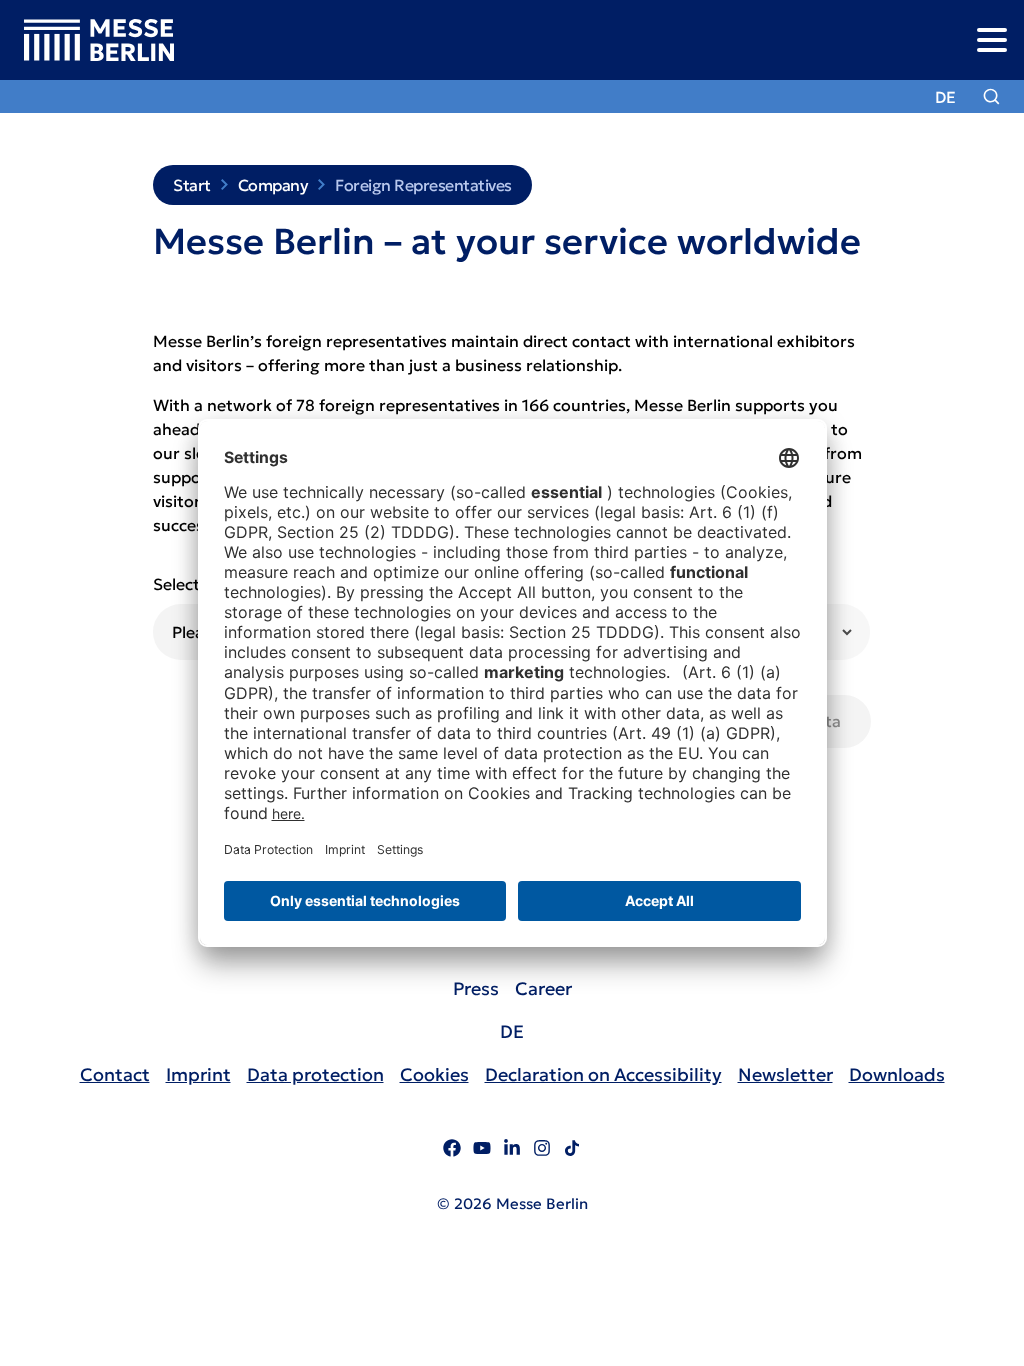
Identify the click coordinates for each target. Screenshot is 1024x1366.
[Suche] (991, 96)
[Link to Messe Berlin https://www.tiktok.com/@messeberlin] (572, 1151)
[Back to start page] (87, 40)
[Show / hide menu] (991, 39)
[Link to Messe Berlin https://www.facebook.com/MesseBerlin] (452, 1151)
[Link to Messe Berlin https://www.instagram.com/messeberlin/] (542, 1151)
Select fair (191, 584)
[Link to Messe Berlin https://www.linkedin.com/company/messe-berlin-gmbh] (512, 1151)
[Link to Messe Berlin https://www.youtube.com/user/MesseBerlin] (482, 1151)
